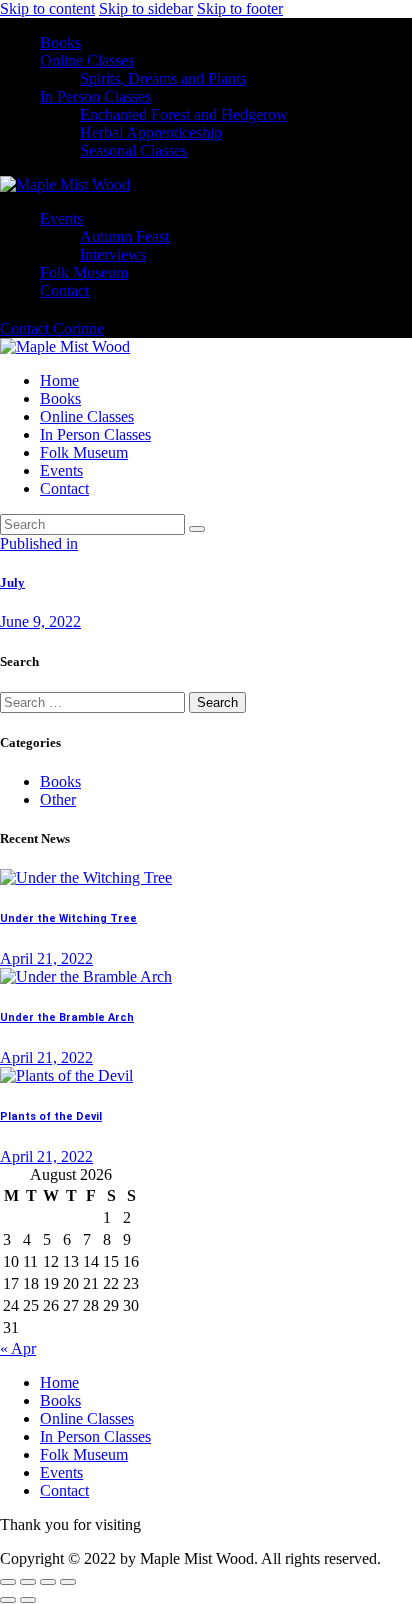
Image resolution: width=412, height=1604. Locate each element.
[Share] (48, 1582)
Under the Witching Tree (68, 918)
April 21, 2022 (46, 958)
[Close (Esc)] (68, 1582)
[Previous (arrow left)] (8, 1600)
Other (58, 799)
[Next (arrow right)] (28, 1600)
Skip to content (47, 8)
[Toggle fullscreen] (28, 1582)
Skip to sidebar (146, 8)
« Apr (18, 1348)
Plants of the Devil (51, 1116)
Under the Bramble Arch (67, 1017)
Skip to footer (240, 8)
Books (60, 781)
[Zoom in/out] (8, 1582)
